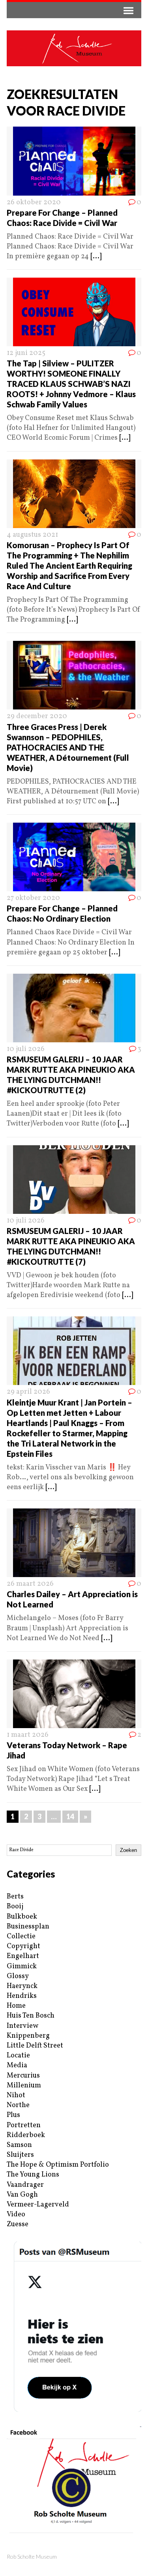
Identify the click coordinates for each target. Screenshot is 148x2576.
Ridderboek (26, 2135)
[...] (96, 257)
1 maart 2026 (28, 1735)
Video (16, 2215)
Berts (15, 1897)
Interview (22, 2026)
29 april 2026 (28, 1392)
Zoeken (128, 1850)
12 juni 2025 (26, 353)
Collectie (21, 1937)
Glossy (18, 1976)
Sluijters (20, 2155)
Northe (18, 2105)
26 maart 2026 (30, 1584)
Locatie (18, 2056)
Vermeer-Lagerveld (38, 2205)
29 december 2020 (37, 716)
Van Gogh (22, 2195)
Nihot (16, 2095)
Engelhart (23, 1956)
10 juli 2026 (26, 1049)
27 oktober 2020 (33, 898)
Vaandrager (25, 2185)
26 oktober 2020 (34, 203)
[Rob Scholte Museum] (74, 48)
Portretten (24, 2125)
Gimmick (22, 1967)
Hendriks (22, 1996)
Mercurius (23, 2076)
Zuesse (18, 2224)
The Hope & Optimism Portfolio (58, 2165)
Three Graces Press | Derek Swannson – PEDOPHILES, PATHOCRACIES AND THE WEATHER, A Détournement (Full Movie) (68, 747)
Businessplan (28, 1927)
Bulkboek (22, 1917)
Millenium (24, 2086)
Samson (19, 2145)
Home (16, 2006)
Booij (15, 1907)
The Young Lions (33, 2175)
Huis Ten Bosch (31, 2016)
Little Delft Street (35, 2046)
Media (17, 2065)
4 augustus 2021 (32, 535)
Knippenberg (28, 2036)
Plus (13, 2115)
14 (70, 1816)
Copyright (23, 1946)
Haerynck (22, 1986)
